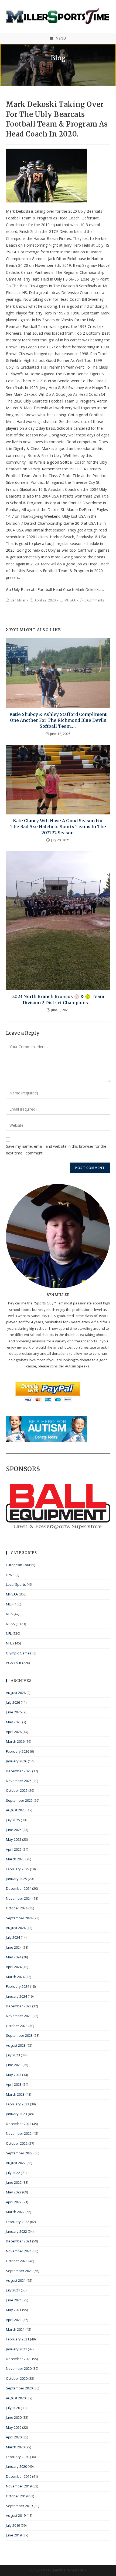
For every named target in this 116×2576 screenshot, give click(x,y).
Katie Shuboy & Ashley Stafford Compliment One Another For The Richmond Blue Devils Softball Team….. (58, 720)
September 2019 (19, 2506)
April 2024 (14, 1967)
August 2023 (16, 2045)
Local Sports (16, 1584)
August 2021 (16, 2280)
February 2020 (18, 2457)
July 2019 (13, 2525)
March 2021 (15, 2329)
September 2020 (19, 2388)
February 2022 (18, 2222)
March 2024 (15, 1977)
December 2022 (19, 2124)
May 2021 (14, 2310)
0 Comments (94, 600)
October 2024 (17, 1908)
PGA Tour (14, 1663)
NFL (9, 1633)
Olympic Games (19, 1653)
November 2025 (19, 1781)
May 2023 (14, 2075)
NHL (9, 1643)
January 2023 (16, 2114)
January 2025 (16, 1879)
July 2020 (13, 2408)
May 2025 (14, 1839)
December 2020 (19, 2359)
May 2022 (14, 2192)
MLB (9, 1604)
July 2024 (13, 1937)
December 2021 (19, 2241)
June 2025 (14, 1830)
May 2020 (14, 2427)
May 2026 (14, 1722)
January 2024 (16, 1996)
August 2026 (16, 1693)
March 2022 (15, 2212)
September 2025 (19, 1800)
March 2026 (15, 1741)
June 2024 (14, 1947)
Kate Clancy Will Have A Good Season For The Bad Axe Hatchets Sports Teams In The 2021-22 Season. (58, 827)
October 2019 (17, 2496)
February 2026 (18, 1751)
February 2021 (18, 2339)
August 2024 (16, 1928)
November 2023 (19, 2016)
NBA (9, 1614)
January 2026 (16, 1761)
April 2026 (14, 1732)
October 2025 (17, 1790)
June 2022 (14, 2182)
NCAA (10, 1624)
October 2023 (17, 2026)
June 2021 (14, 2300)
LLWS (10, 1575)
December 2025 (19, 1771)
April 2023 (14, 2084)
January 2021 (16, 2349)
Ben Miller (18, 600)
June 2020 (14, 2417)
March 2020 (15, 2447)
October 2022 (17, 2143)
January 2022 (16, 2231)
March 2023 (15, 2094)
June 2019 (14, 2535)
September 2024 (19, 1918)
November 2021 (19, 2251)
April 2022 (14, 2202)
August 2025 (16, 1810)
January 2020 (16, 2466)
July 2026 (13, 1702)
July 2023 (13, 2055)
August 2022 (16, 2163)
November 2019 (19, 2486)
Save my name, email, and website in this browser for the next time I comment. (56, 1150)
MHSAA (70, 600)
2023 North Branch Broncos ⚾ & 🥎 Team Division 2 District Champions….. (58, 999)
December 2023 (19, 2006)
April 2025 (14, 1849)
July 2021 (13, 2290)
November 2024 (19, 1898)
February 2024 (18, 1986)
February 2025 (18, 1869)
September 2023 (19, 2035)
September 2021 (19, 2271)
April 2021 (14, 2320)
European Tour (18, 1565)
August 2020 (16, 2398)
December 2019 (19, 2476)
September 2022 (19, 2153)
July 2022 (13, 2173)
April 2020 (14, 2437)
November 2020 (19, 2368)
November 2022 (19, 2133)
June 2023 (14, 2065)
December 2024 (19, 1888)
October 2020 (17, 2378)
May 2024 (14, 1957)
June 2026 (14, 1712)
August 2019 (16, 2515)
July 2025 (13, 1820)
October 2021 (17, 2261)
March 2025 (15, 1859)
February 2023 (18, 2104)
